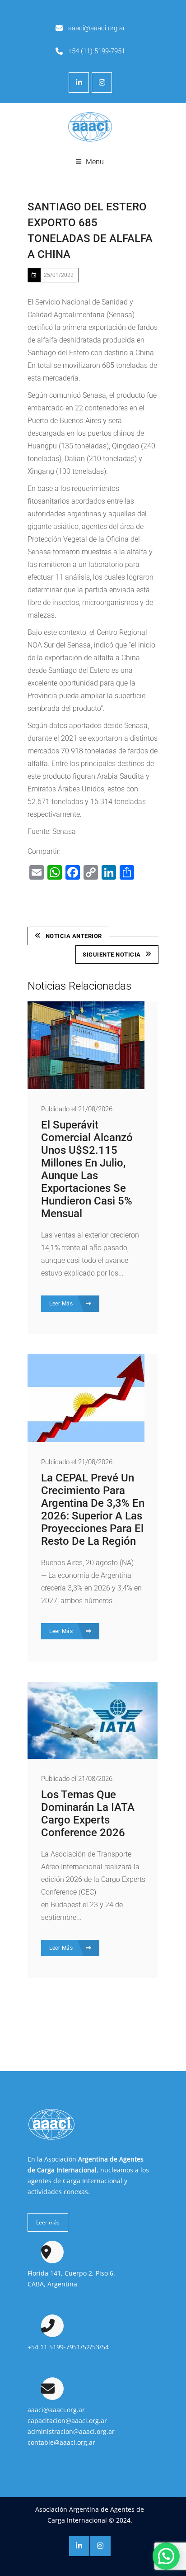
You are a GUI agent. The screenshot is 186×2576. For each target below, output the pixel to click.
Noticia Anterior (74, 936)
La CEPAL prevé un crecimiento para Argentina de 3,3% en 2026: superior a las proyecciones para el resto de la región (93, 1509)
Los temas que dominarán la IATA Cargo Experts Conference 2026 (88, 1814)
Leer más (48, 2222)
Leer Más (62, 1304)
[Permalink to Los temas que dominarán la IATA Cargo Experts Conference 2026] (93, 1756)
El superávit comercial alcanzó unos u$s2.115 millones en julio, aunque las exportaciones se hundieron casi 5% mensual (87, 1169)
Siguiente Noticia (112, 955)
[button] (166, 2556)
